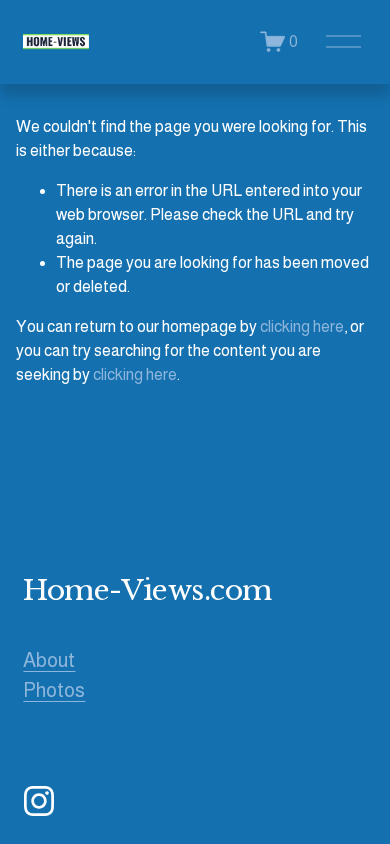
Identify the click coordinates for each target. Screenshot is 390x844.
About (49, 660)
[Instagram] (39, 801)
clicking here (302, 326)
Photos (54, 690)
